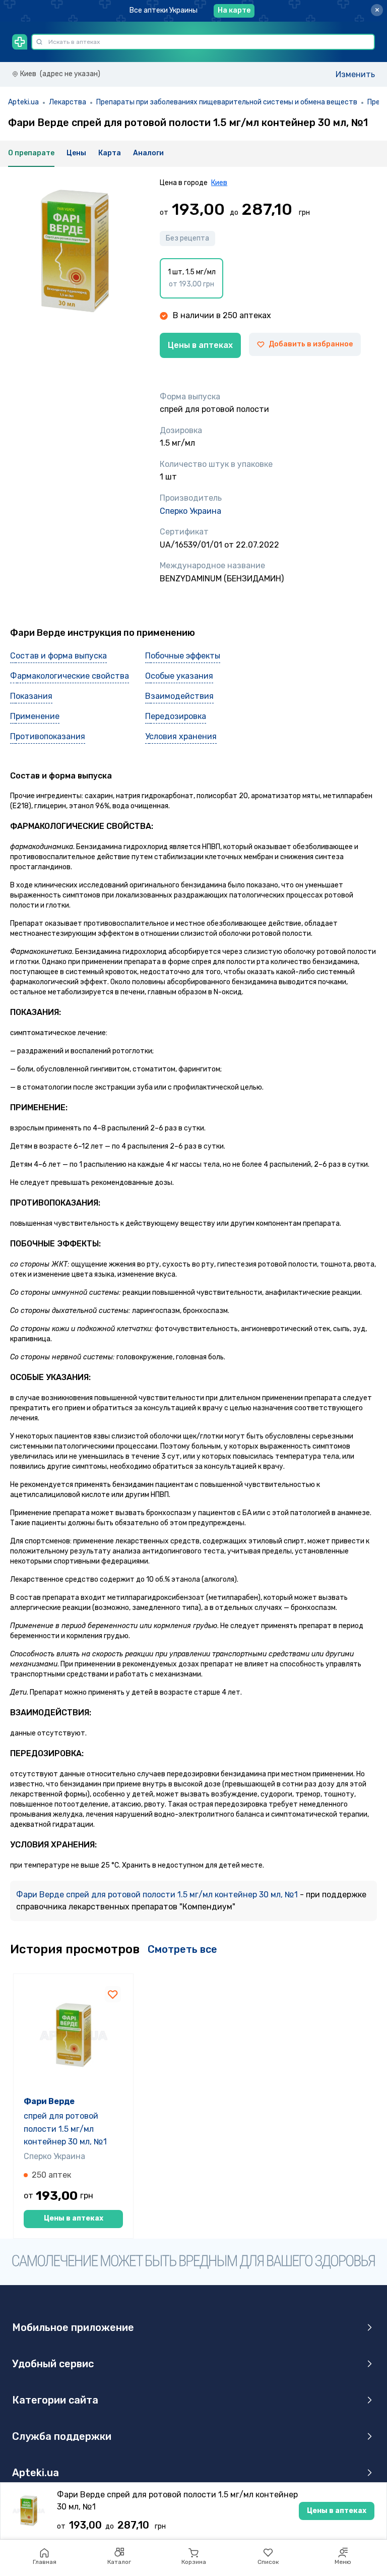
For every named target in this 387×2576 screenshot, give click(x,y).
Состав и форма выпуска (58, 656)
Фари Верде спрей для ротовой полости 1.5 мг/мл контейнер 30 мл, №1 (158, 1895)
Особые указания (179, 676)
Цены (76, 153)
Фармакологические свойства (70, 676)
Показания (31, 696)
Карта (110, 153)
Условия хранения (181, 736)
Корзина (194, 2562)
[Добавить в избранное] (113, 1994)
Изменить (355, 74)
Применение (35, 716)
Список (268, 2562)
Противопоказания (48, 736)
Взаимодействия (179, 696)
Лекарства (68, 102)
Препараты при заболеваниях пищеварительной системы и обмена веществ (227, 102)
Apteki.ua (23, 102)
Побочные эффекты (183, 656)
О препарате (31, 153)
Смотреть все (182, 1949)
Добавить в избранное (311, 344)
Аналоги (148, 153)
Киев (219, 183)
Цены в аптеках (200, 345)
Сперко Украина (190, 511)
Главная (45, 2562)
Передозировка (176, 716)
